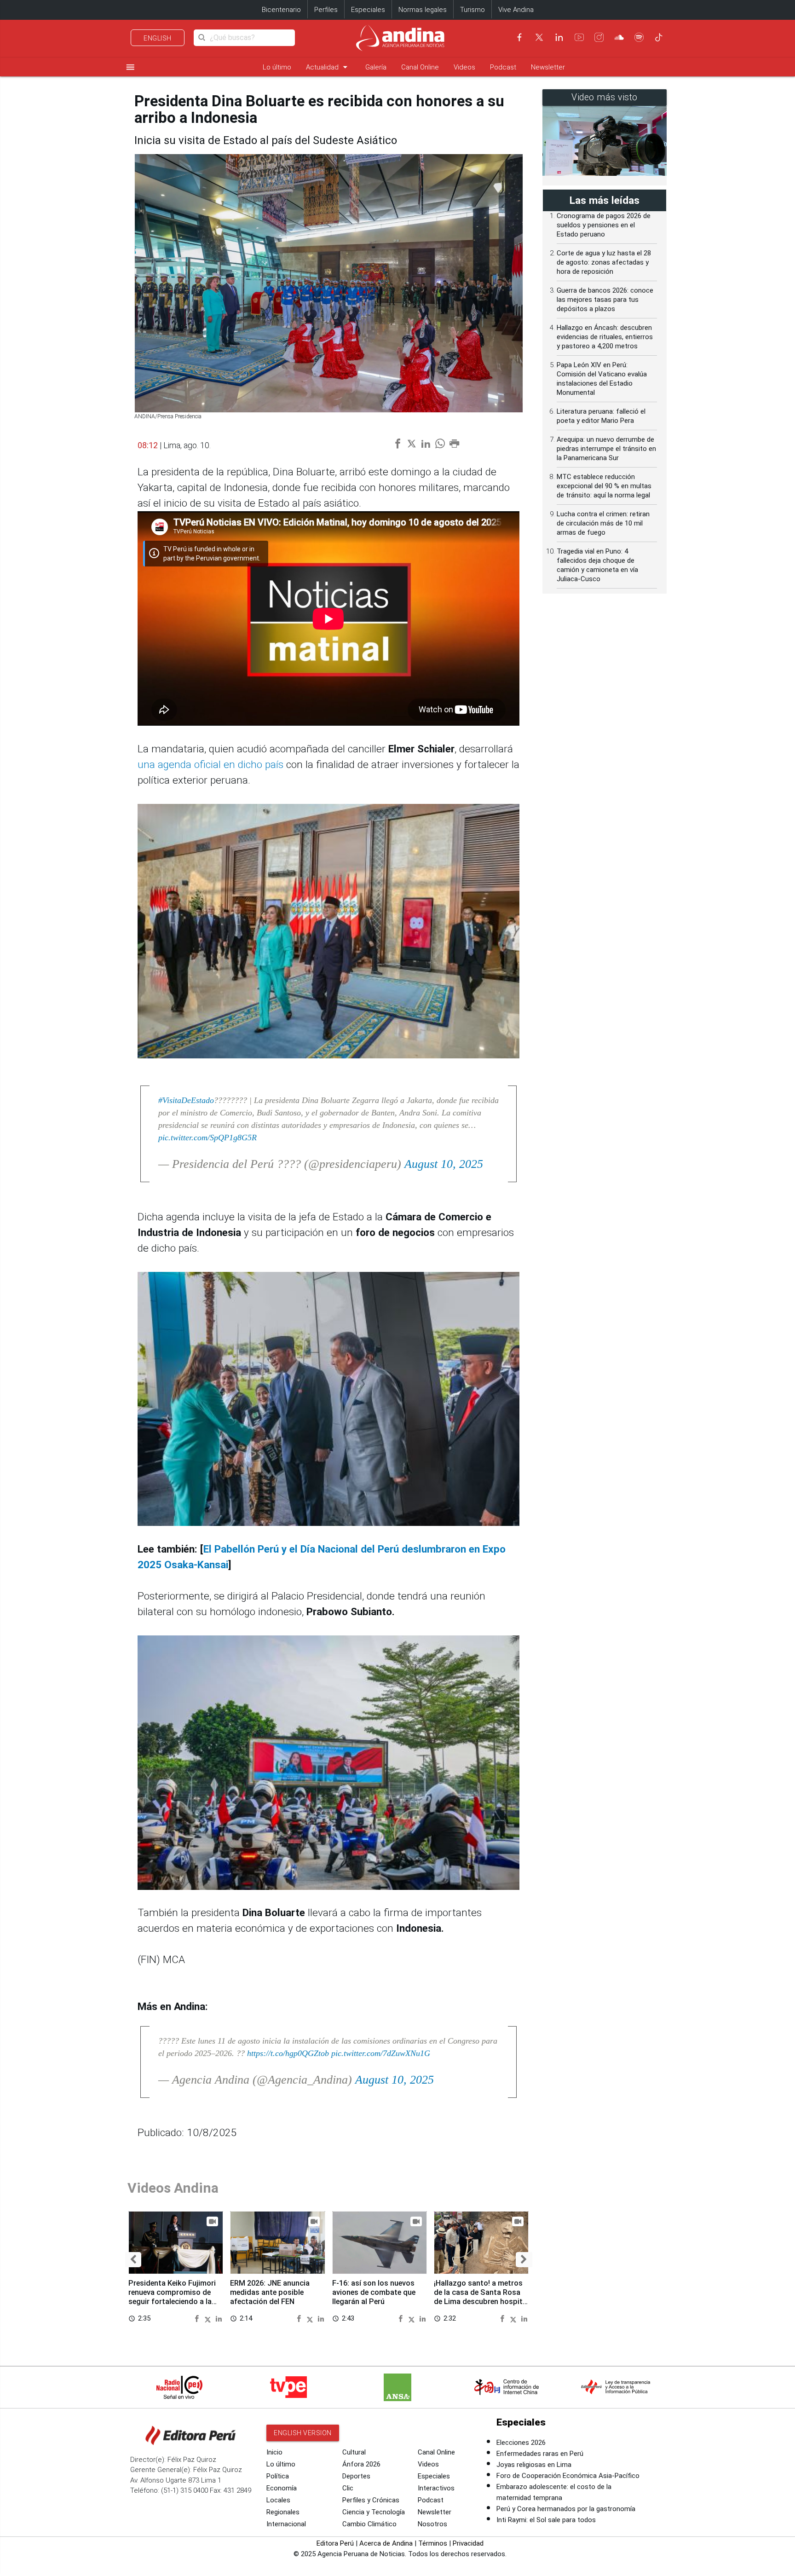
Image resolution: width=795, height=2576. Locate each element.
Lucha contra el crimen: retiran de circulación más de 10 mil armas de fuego (603, 523)
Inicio (274, 2452)
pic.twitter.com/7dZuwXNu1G (381, 2053)
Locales (278, 2500)
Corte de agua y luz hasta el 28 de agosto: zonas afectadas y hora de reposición (604, 262)
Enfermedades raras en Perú (540, 2454)
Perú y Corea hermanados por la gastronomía (566, 2509)
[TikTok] (659, 37)
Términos (433, 2543)
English (158, 38)
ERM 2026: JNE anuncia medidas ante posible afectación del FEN (270, 2292)
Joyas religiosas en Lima (534, 2465)
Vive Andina (516, 10)
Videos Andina (173, 2188)
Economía (282, 2488)
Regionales (283, 2512)
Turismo (472, 10)
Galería (376, 67)
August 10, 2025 (444, 1164)
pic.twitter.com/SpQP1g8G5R (207, 1138)
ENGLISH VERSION (303, 2433)
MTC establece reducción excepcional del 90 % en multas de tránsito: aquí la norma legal (604, 486)
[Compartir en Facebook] (198, 2318)
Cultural (354, 2452)
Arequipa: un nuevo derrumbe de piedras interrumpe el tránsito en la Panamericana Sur (606, 449)
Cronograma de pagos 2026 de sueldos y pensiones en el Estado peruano (604, 225)
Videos (464, 67)
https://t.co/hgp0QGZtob (288, 2053)
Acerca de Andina (386, 2543)
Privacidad (468, 2543)
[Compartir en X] (209, 2318)
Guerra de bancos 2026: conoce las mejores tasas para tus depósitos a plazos (605, 300)
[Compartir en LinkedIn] (219, 2318)
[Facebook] (519, 37)
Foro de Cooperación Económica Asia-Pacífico (568, 2476)
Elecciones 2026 (521, 2443)
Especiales (368, 10)
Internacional (286, 2524)
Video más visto (605, 97)
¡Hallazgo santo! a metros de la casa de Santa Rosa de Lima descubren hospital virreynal (481, 2297)
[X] (539, 37)
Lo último (277, 67)
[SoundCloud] (619, 37)
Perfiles (326, 10)
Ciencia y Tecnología (374, 2512)
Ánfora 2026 (361, 2464)
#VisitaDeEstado (186, 1100)
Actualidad (328, 67)
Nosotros (432, 2524)
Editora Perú (335, 2543)
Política (278, 2476)
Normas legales (423, 10)
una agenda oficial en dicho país (210, 765)
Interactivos (436, 2488)
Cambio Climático (369, 2524)
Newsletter (548, 67)
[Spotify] (639, 37)
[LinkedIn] (559, 37)
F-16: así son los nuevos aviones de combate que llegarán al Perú (374, 2292)
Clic (348, 2488)
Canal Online (420, 67)
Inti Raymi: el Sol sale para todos (546, 2520)
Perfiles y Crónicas (371, 2500)
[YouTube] (579, 37)
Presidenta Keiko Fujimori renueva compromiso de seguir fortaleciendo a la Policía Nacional (172, 2297)
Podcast (503, 67)
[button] (133, 2260)
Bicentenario (281, 10)
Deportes (356, 2476)
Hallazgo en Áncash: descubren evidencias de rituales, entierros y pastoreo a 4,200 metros (605, 337)
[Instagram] (599, 37)
